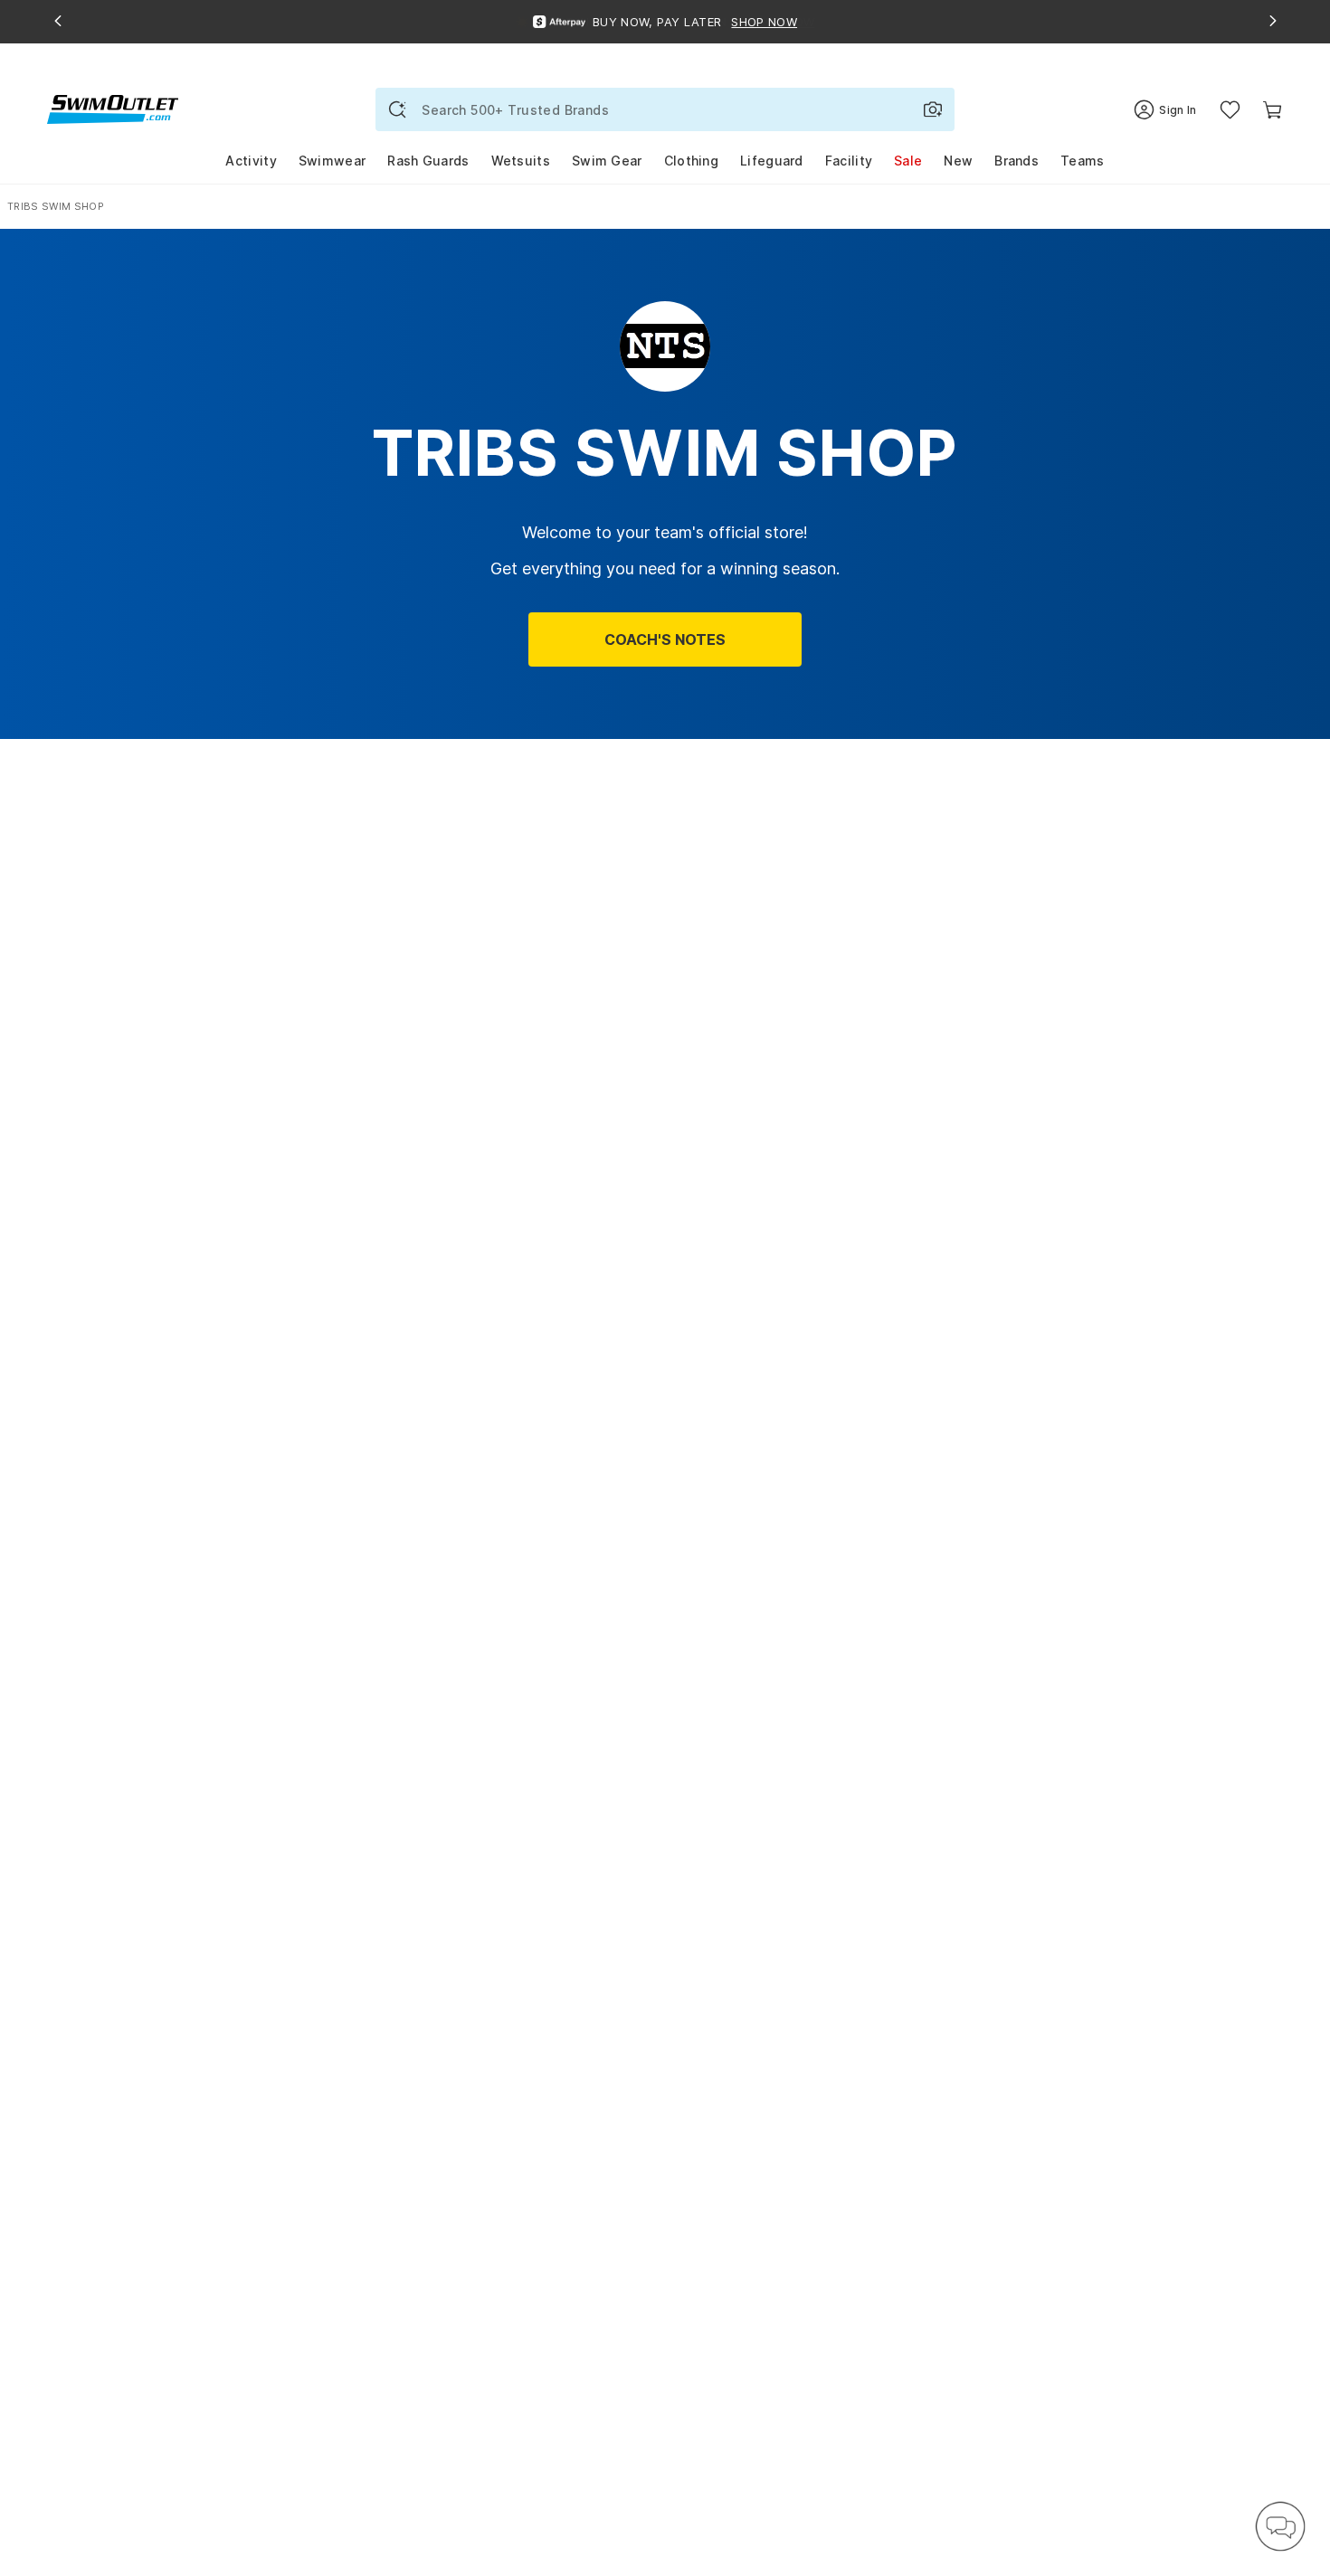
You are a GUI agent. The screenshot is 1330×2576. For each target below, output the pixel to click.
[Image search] (933, 109)
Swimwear (332, 161)
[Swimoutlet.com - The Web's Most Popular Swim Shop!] (113, 108)
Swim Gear (607, 161)
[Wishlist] (1230, 110)
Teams (1083, 161)
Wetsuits (521, 161)
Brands (1016, 161)
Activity (251, 161)
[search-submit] (397, 109)
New (958, 161)
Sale (908, 161)
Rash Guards (428, 161)
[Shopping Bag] (1273, 110)
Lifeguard (772, 161)
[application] (1280, 2526)
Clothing (691, 161)
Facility (849, 161)
